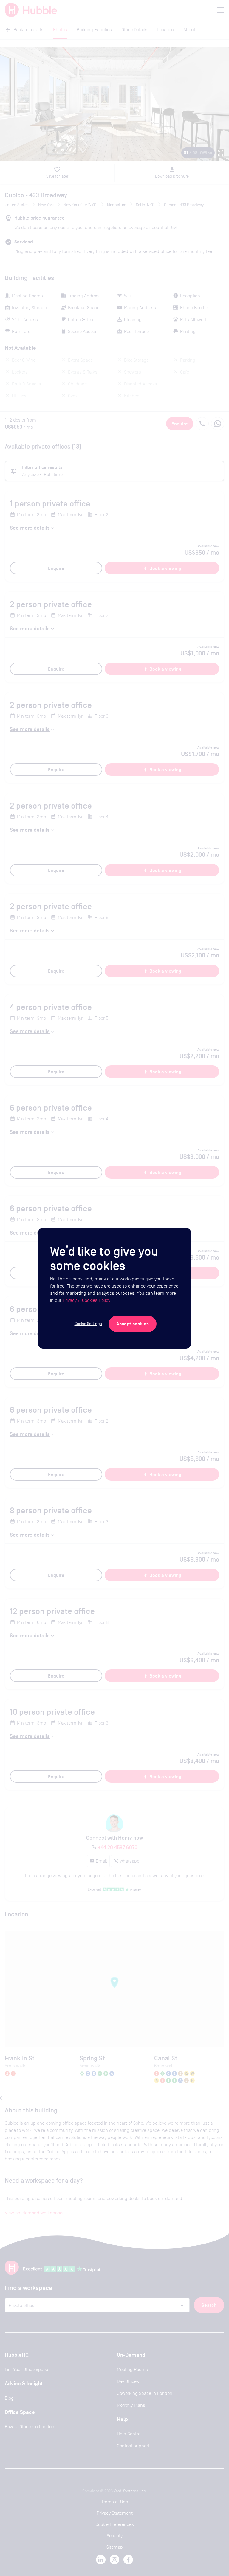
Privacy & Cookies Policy (86, 1300)
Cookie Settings (88, 1324)
